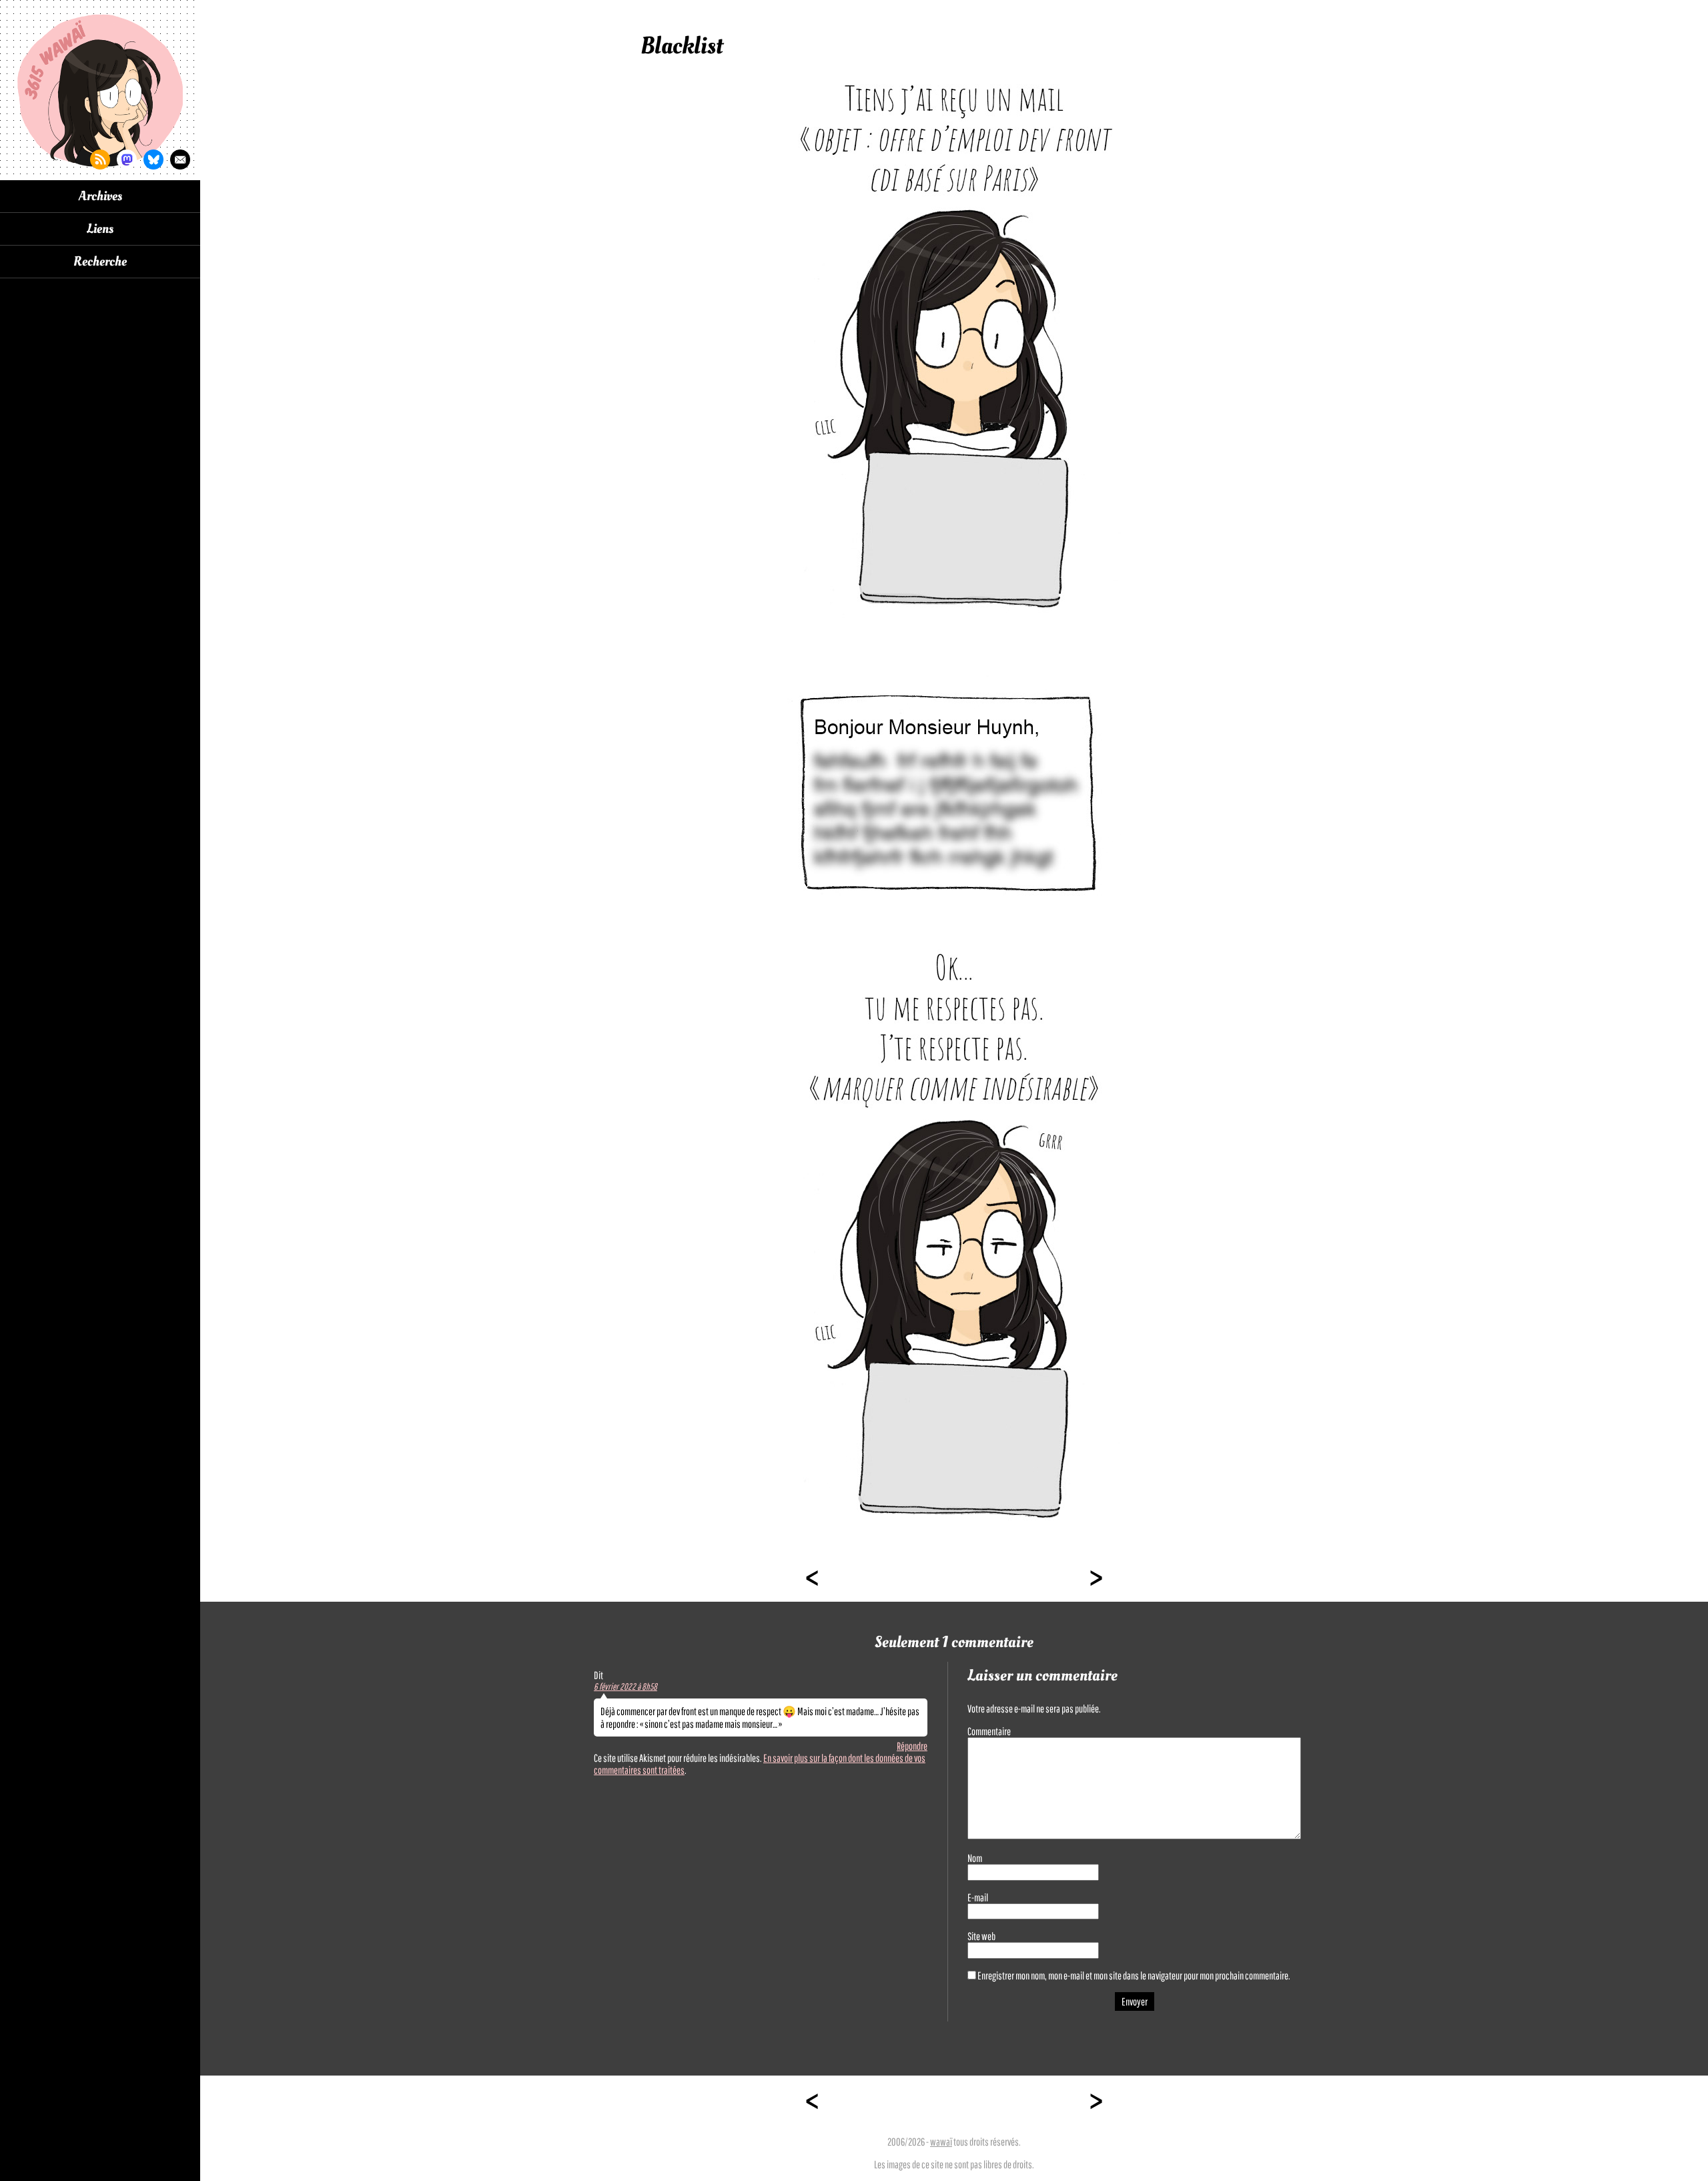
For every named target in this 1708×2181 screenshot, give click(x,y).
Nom (975, 1858)
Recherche (100, 262)
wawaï (941, 2142)
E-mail (978, 1897)
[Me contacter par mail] (180, 160)
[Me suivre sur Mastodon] (127, 160)
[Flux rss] (100, 160)
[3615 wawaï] (100, 90)
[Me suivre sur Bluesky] (153, 160)
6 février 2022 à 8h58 (625, 1686)
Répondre (912, 1746)
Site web (981, 1936)
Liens (100, 229)
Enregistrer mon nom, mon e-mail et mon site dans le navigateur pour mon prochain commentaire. (1134, 1975)
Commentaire (989, 1731)
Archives (100, 196)
